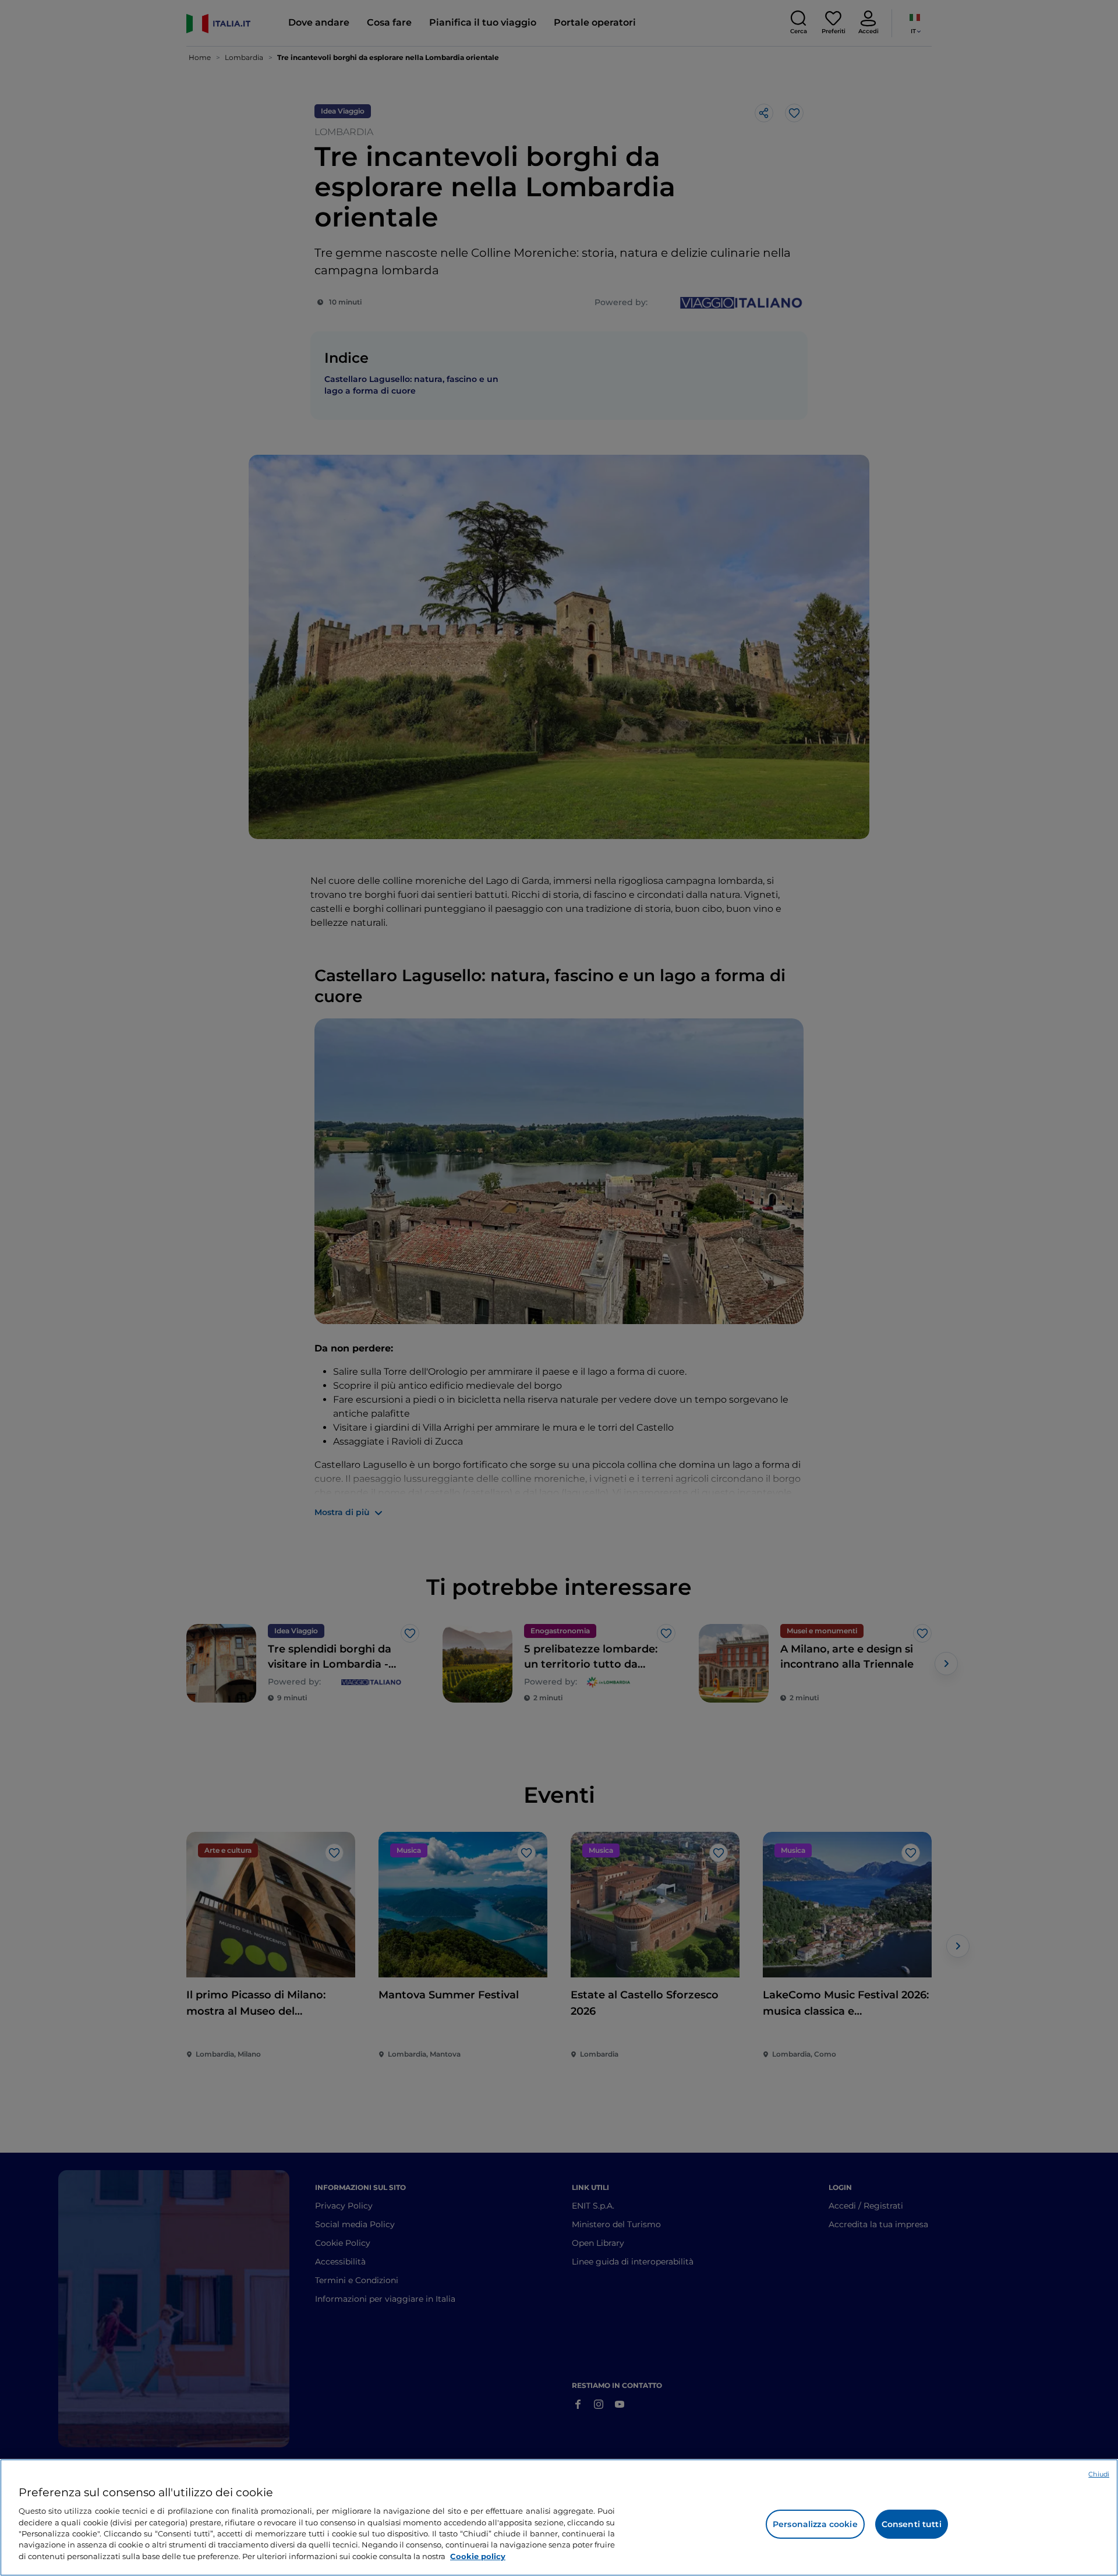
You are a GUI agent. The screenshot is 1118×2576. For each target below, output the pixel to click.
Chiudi (1099, 2474)
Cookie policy (478, 2556)
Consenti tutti (912, 2524)
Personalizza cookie (815, 2524)
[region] (559, 2517)
